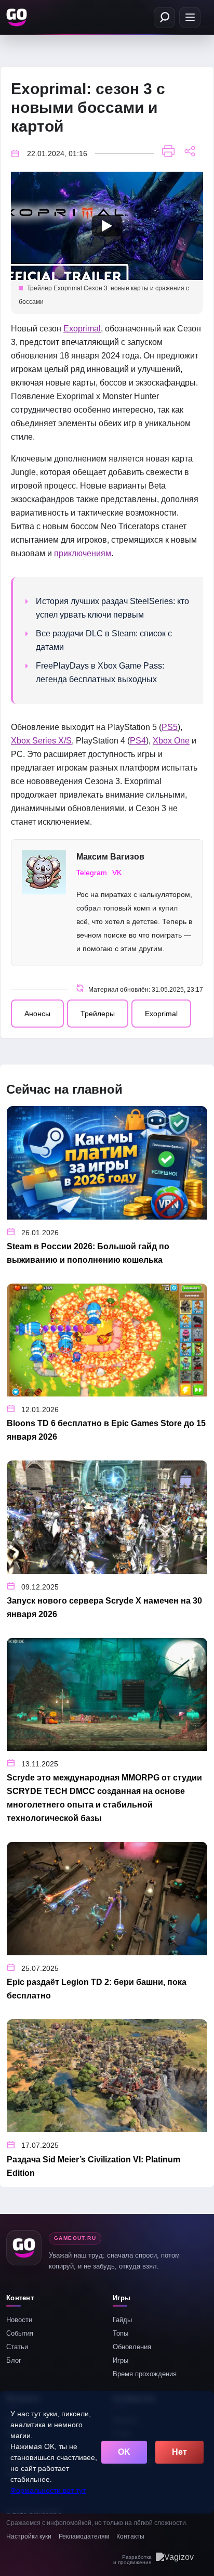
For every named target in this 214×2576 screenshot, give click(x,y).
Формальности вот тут (48, 2490)
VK (117, 873)
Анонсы (37, 1014)
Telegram (92, 873)
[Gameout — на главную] (18, 17)
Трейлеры (98, 1014)
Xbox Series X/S (41, 741)
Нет (179, 2452)
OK (124, 2452)
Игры (121, 2360)
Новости (19, 2320)
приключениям (83, 553)
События (20, 2333)
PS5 (170, 727)
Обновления (132, 2347)
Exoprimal (82, 329)
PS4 (138, 741)
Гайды (122, 2320)
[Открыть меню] (190, 17)
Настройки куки (29, 2536)
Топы (121, 2333)
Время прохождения (145, 2374)
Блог (14, 2360)
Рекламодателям (84, 2536)
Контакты (130, 2536)
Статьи (17, 2347)
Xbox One (171, 741)
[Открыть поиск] (164, 17)
